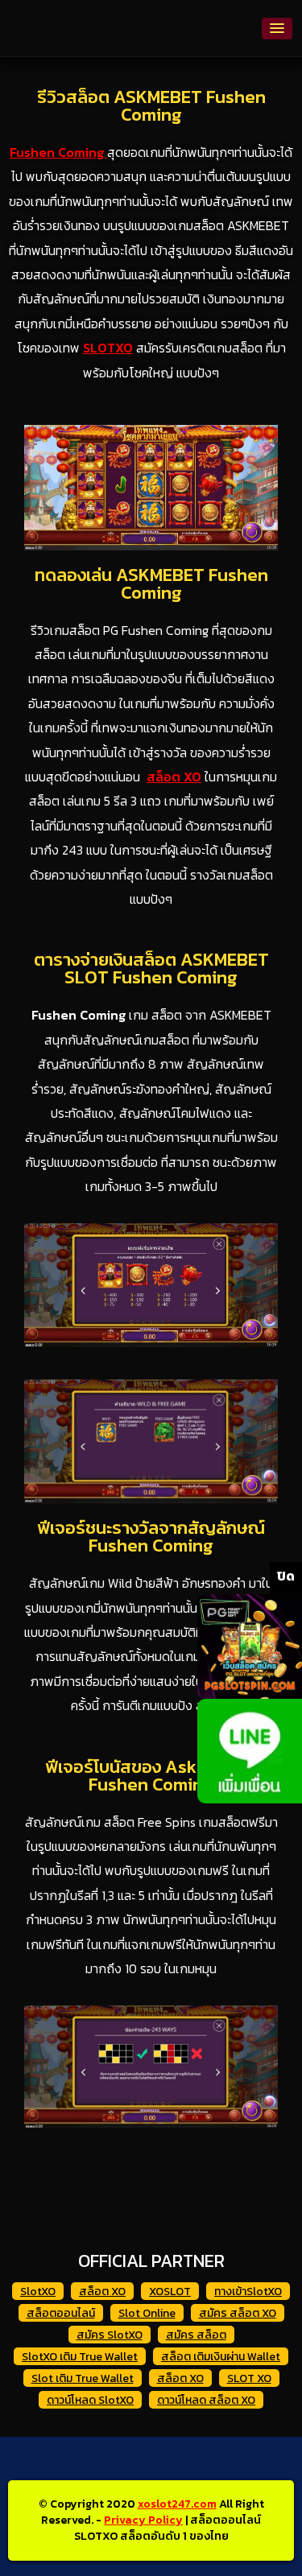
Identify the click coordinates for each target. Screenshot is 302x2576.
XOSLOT (170, 2292)
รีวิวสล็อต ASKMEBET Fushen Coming (151, 106)
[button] (277, 29)
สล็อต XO (102, 2292)
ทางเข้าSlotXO (248, 2292)
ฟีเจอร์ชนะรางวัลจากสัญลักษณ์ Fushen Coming (151, 1537)
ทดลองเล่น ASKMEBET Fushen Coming (151, 584)
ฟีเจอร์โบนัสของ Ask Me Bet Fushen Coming (151, 1776)
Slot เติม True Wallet (83, 2378)
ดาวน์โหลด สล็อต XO (206, 2400)
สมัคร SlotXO (110, 2335)
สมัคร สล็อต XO (238, 2313)
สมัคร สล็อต (196, 2335)
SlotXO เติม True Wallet (80, 2357)
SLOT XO (249, 2378)
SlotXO (38, 2292)
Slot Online (147, 2313)
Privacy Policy (143, 2520)
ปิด (286, 1576)
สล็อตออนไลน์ (61, 2313)
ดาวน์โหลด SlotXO (90, 2400)
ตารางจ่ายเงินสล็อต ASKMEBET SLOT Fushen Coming (151, 969)
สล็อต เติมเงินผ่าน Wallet (221, 2357)
